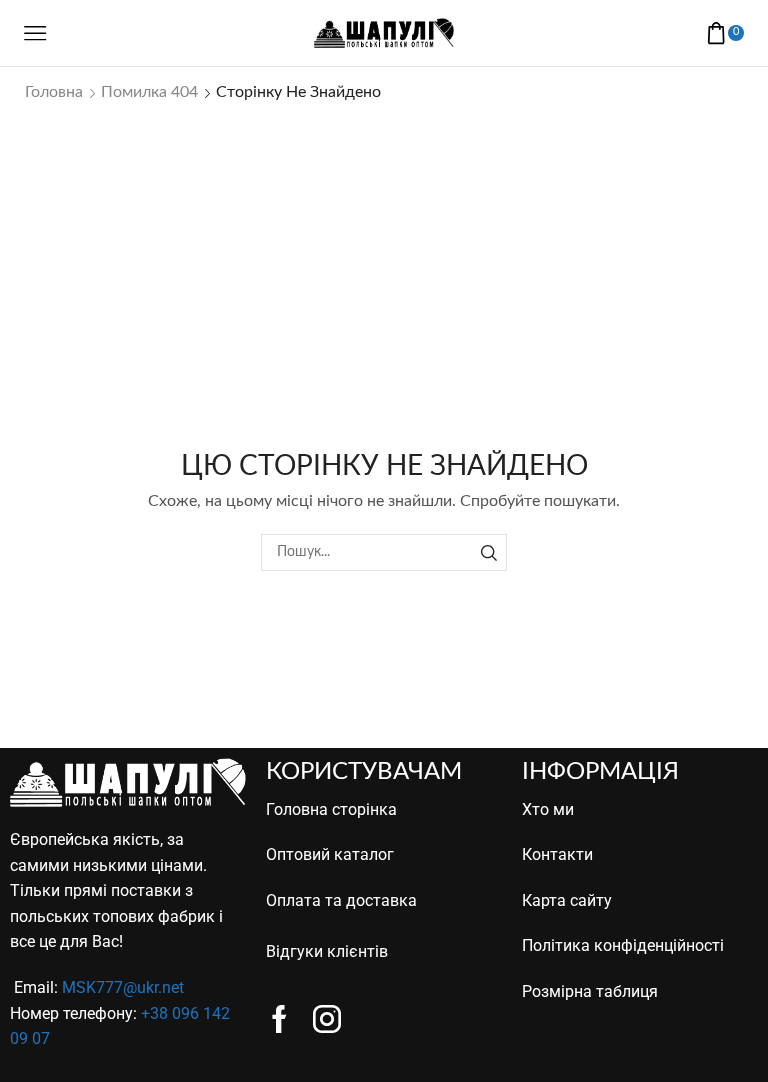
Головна (54, 92)
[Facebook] (279, 1019)
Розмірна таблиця (590, 991)
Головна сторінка (331, 809)
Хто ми (548, 809)
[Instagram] (327, 1019)
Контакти (557, 854)
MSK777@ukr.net (123, 987)
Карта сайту (567, 900)
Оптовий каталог (330, 854)
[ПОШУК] (488, 552)
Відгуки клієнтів (327, 951)
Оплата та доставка (341, 900)
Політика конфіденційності (623, 945)
